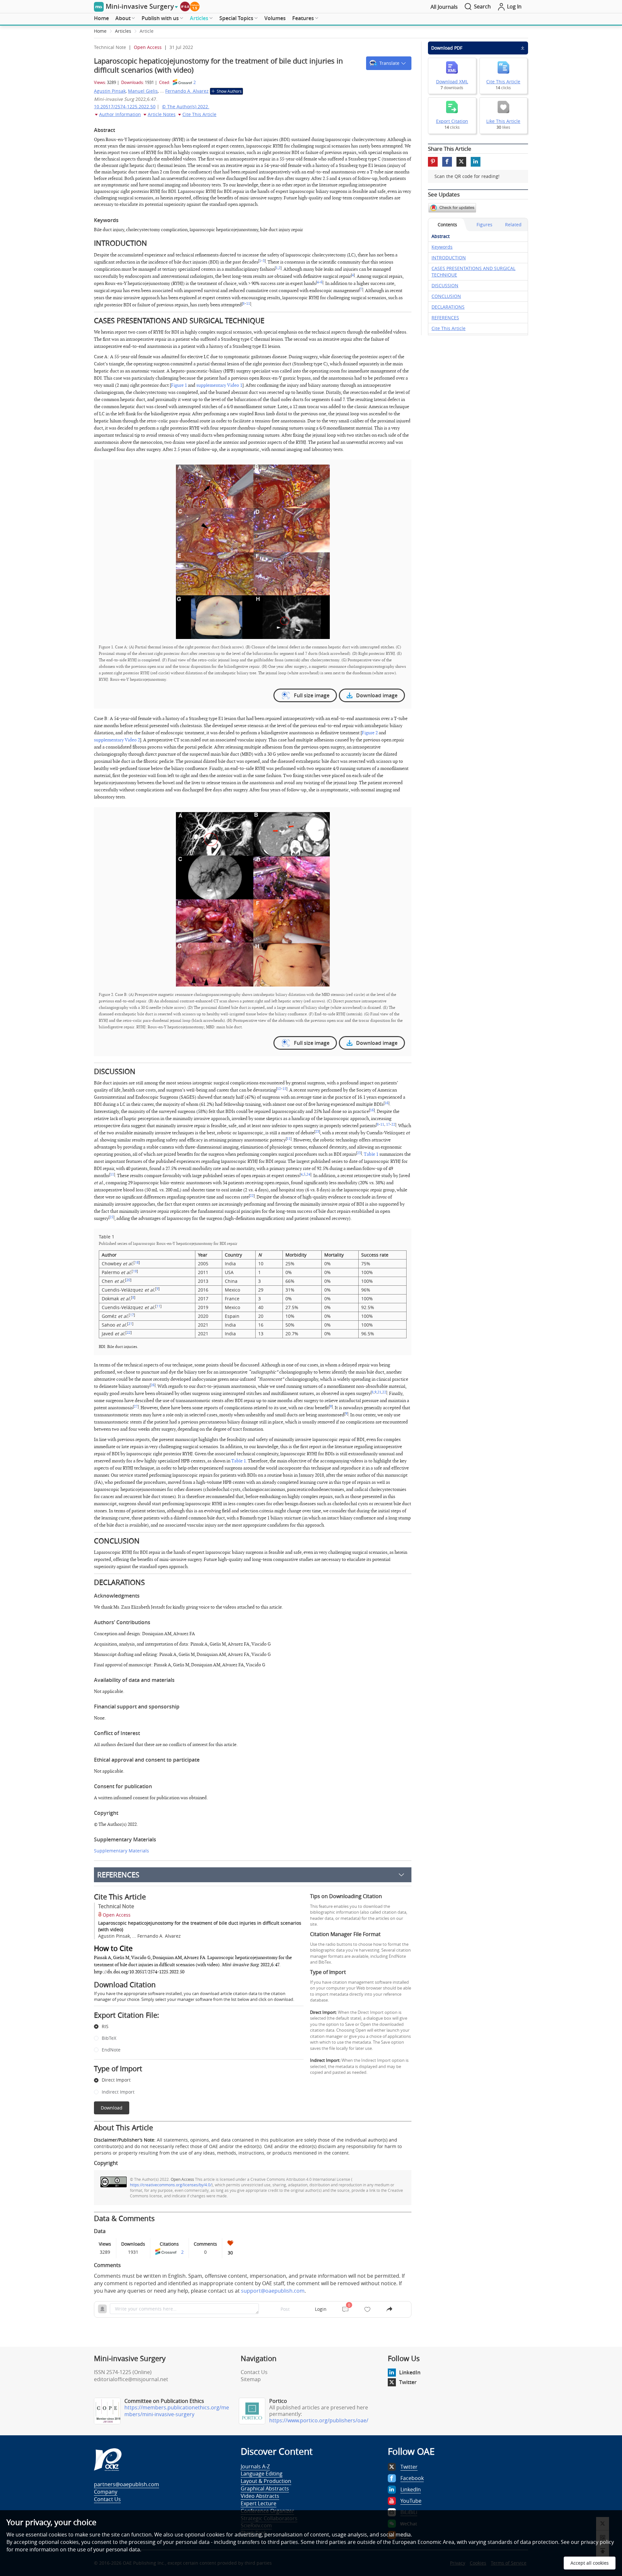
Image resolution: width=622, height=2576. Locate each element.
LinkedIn (410, 2372)
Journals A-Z (255, 2466)
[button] (389, 63)
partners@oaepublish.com (127, 2484)
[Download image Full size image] (253, 552)
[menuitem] (101, 18)
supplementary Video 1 (219, 385)
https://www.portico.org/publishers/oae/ (319, 2420)
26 (153, 1385)
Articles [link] (123, 31)
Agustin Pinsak (110, 91)
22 (393, 1125)
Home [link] (100, 31)
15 (284, 1089)
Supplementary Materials (121, 1851)
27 (136, 1407)
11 (248, 304)
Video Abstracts (260, 2496)
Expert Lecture (259, 2503)
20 (128, 1280)
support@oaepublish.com (273, 2291)
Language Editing (262, 2474)
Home (101, 18)
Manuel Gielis (143, 91)
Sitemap (251, 2379)
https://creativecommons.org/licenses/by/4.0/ (171, 2185)
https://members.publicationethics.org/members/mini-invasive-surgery (177, 2411)
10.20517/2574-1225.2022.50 (125, 106)
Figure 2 (370, 733)
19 (135, 1271)
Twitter (408, 2382)
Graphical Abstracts (265, 2488)
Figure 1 (179, 385)
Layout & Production (266, 2481)
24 (308, 1175)
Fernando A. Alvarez (187, 91)
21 (130, 1324)
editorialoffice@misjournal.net (131, 2379)
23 (317, 1132)
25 (111, 1217)
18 (137, 1262)
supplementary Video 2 (117, 740)
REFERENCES (118, 1875)
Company (106, 2492)
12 (279, 1089)
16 (386, 1103)
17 (387, 1125)
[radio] (194, 2027)
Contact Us (254, 2372)
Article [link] (147, 31)
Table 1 (371, 1154)
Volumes (275, 18)
